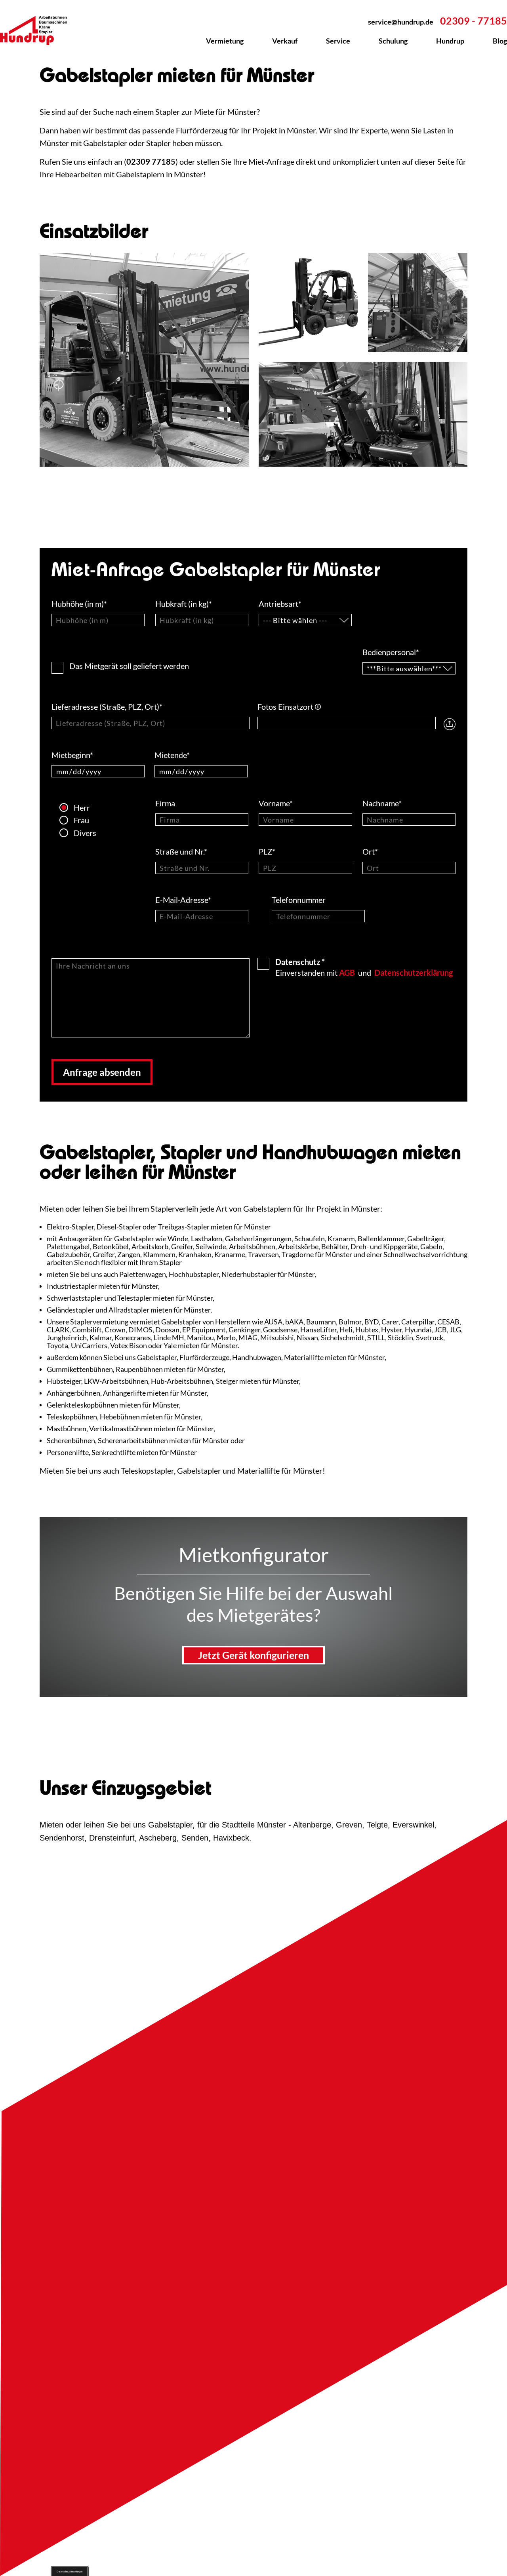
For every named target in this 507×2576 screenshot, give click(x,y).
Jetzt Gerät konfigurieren (253, 1655)
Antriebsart (280, 604)
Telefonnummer (299, 900)
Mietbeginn (72, 755)
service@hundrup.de (401, 22)
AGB (347, 973)
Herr (67, 807)
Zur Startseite (38, 30)
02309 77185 (151, 161)
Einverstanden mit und (364, 967)
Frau (67, 820)
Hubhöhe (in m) (79, 604)
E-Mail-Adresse (183, 900)
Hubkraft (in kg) (184, 604)
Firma (166, 803)
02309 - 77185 (474, 21)
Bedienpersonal (391, 652)
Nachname (382, 803)
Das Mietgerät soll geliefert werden (129, 665)
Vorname (276, 803)
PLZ (267, 851)
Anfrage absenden (102, 1072)
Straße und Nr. (181, 851)
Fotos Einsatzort (289, 707)
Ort (370, 851)
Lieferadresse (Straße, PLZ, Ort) (107, 707)
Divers (67, 833)
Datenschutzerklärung (414, 973)
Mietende (172, 755)
